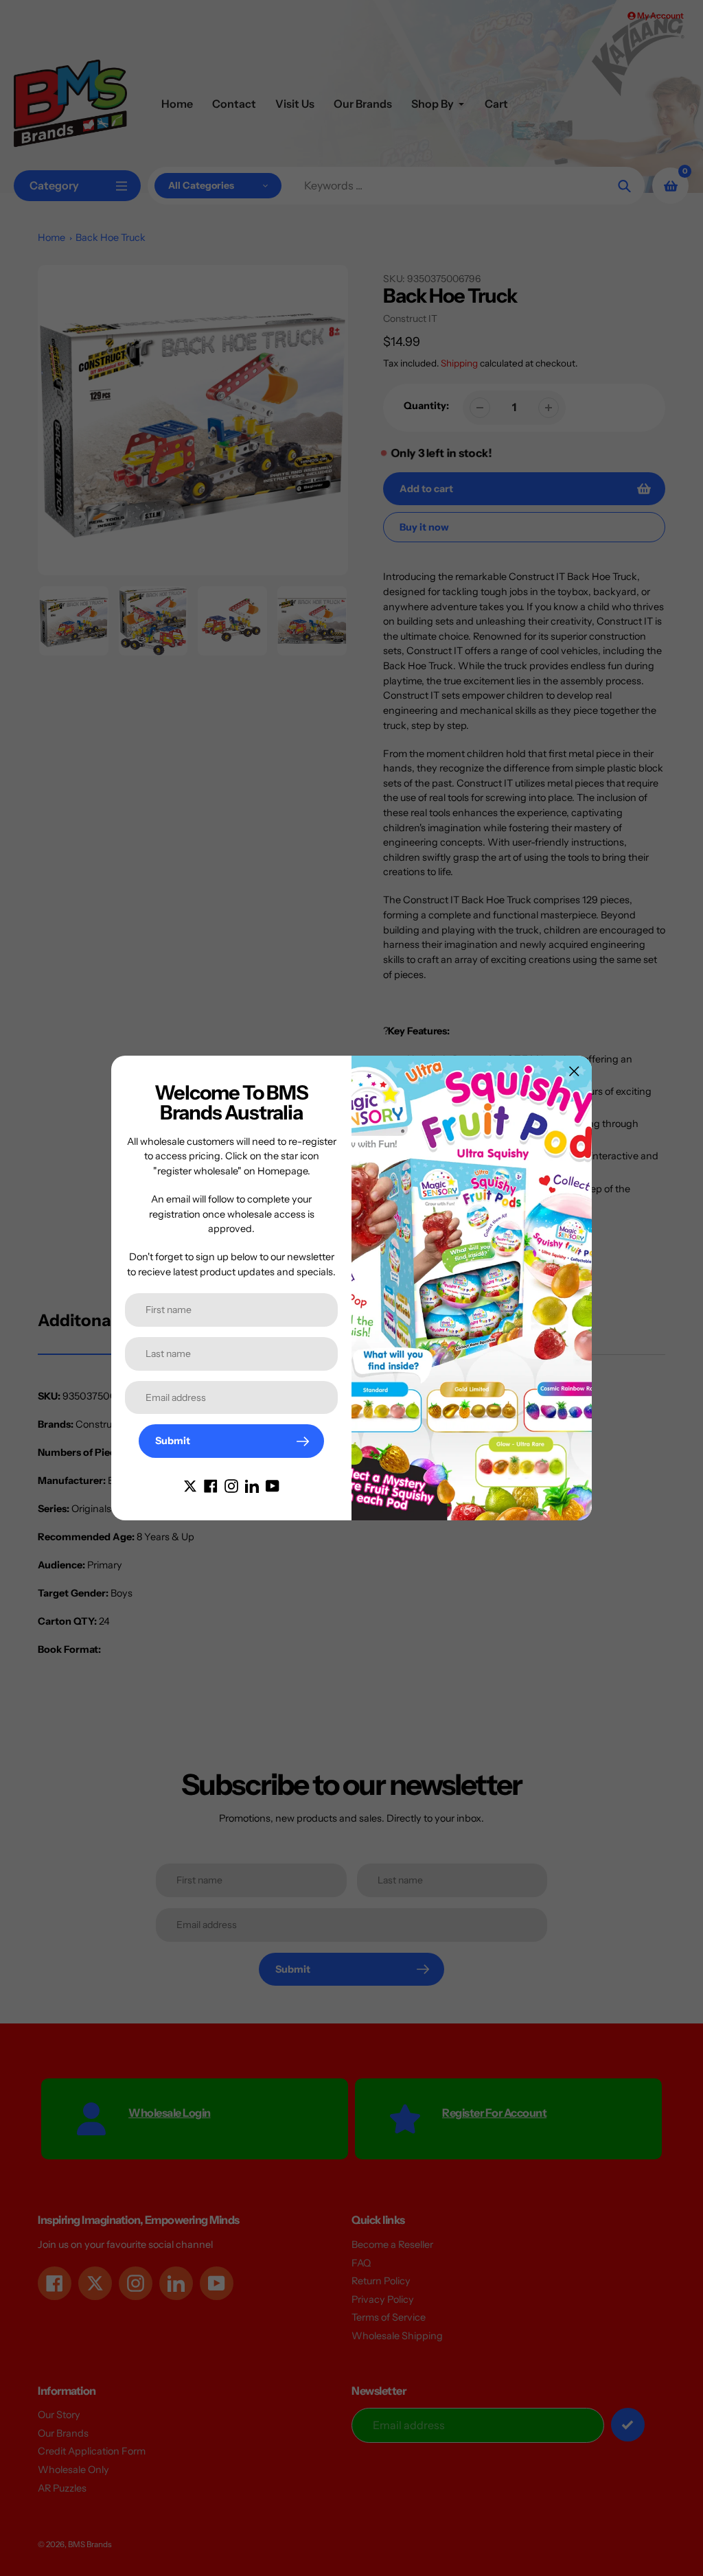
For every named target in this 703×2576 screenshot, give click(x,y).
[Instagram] (231, 1485)
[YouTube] (273, 1485)
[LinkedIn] (252, 1485)
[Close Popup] (574, 1071)
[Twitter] (190, 1485)
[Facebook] (211, 1485)
